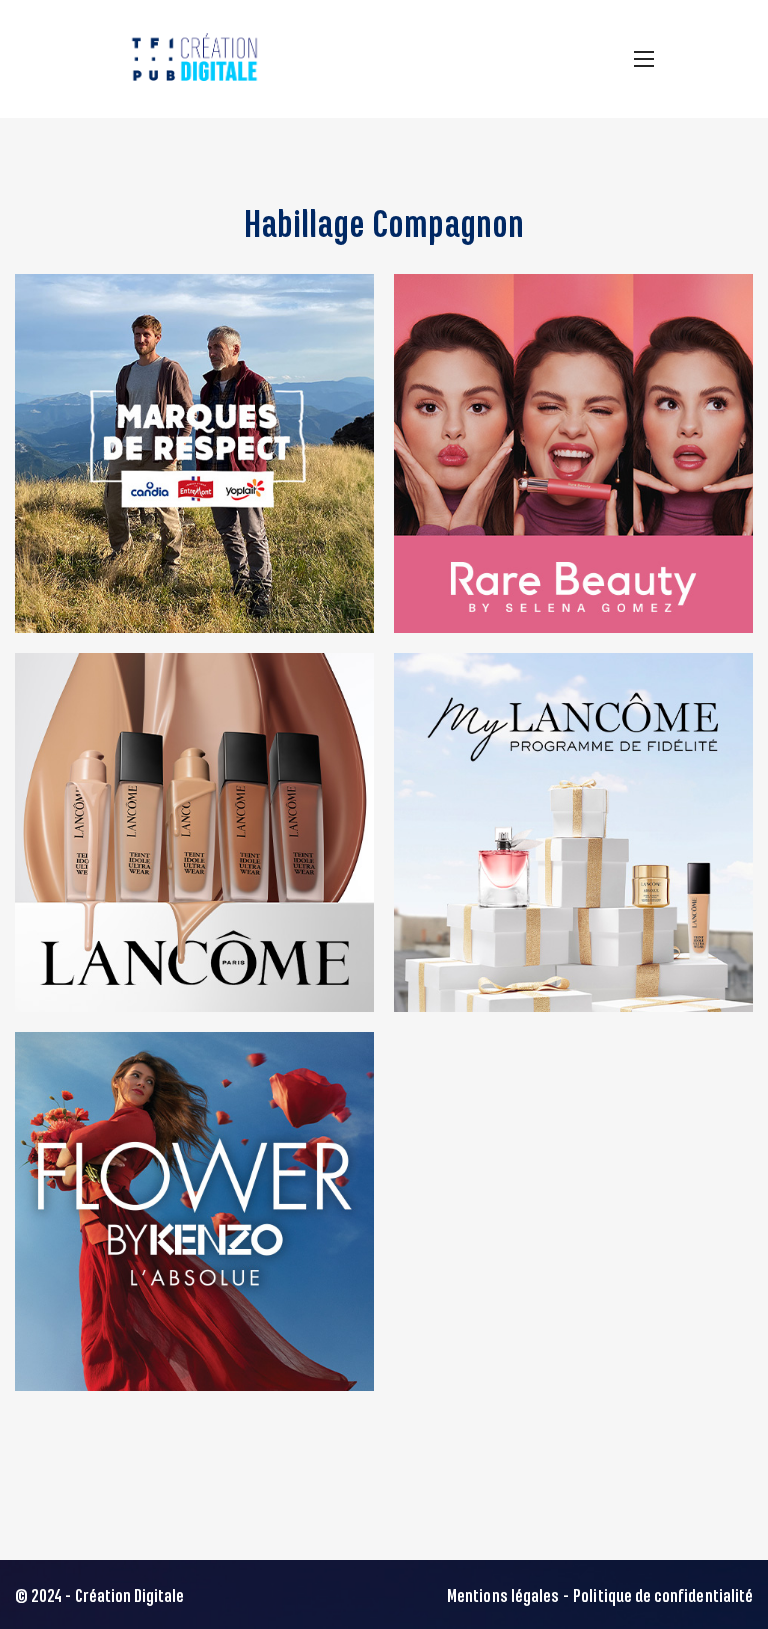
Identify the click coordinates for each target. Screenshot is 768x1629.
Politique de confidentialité (663, 1597)
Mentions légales (503, 1597)
